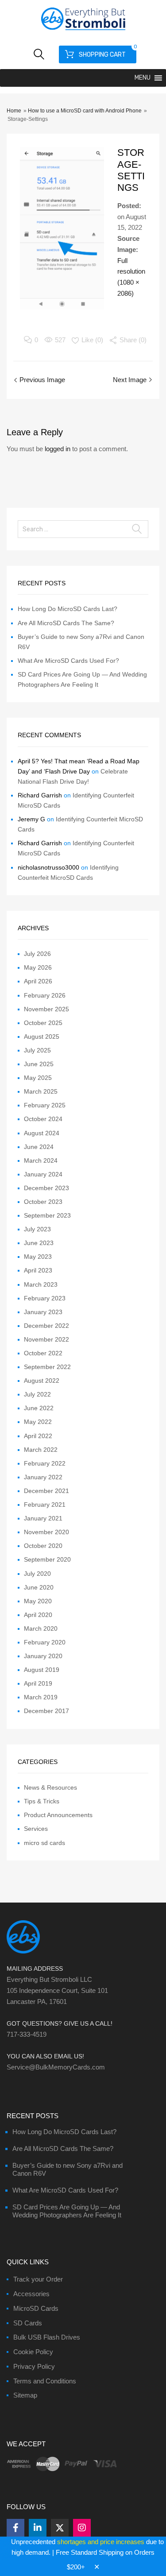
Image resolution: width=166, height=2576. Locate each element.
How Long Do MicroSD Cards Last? (68, 609)
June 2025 (39, 1064)
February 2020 (45, 1642)
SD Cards (28, 2323)
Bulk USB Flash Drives (47, 2337)
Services (36, 1829)
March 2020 (41, 1628)
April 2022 (38, 1436)
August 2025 (42, 1037)
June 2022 (39, 1408)
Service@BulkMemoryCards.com (56, 2067)
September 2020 (47, 1559)
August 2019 (42, 1670)
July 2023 (37, 1229)
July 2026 (37, 954)
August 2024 (42, 1133)
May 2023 (38, 1257)
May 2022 (38, 1422)
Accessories (31, 2294)
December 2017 (46, 1711)
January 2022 (43, 1477)
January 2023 (43, 1312)
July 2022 (37, 1394)
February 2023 (45, 1298)
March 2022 (41, 1450)
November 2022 (46, 1339)
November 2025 (46, 1009)
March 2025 (41, 1091)
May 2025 (38, 1078)
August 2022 (42, 1381)
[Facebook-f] (15, 2528)
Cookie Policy (33, 2352)
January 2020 (43, 1656)
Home (14, 111)
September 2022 (47, 1367)
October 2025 (43, 1023)
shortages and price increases (101, 2542)
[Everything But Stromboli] (83, 31)
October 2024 (43, 1119)
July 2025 (37, 1050)
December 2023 (46, 1188)
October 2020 (43, 1546)
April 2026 (38, 981)
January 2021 (43, 1518)
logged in (58, 449)
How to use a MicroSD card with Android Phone (85, 111)
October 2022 (43, 1353)
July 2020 (37, 1574)
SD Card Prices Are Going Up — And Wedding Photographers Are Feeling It (67, 2211)
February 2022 (45, 1463)
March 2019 (41, 1697)
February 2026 (45, 995)
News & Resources (50, 1787)
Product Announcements (58, 1815)
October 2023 (43, 1202)
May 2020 (38, 1601)
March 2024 (41, 1160)
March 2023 (41, 1284)
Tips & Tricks (42, 1801)
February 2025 (45, 1105)
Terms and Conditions (45, 2381)
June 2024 (39, 1147)
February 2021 (45, 1505)
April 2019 (38, 1683)
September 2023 (47, 1215)
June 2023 (39, 1243)
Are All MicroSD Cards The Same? (66, 623)
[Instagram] (82, 2528)
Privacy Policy (34, 2366)
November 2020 (46, 1532)
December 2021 (46, 1491)
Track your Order (38, 2279)
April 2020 (38, 1615)
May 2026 (38, 967)
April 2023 (38, 1270)
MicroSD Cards (36, 2308)
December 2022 (46, 1326)
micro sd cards (44, 1843)
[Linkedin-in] (38, 2528)
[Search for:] (83, 529)
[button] (143, 78)
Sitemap (25, 2395)
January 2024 (43, 1174)
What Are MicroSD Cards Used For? (68, 661)
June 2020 (39, 1587)
